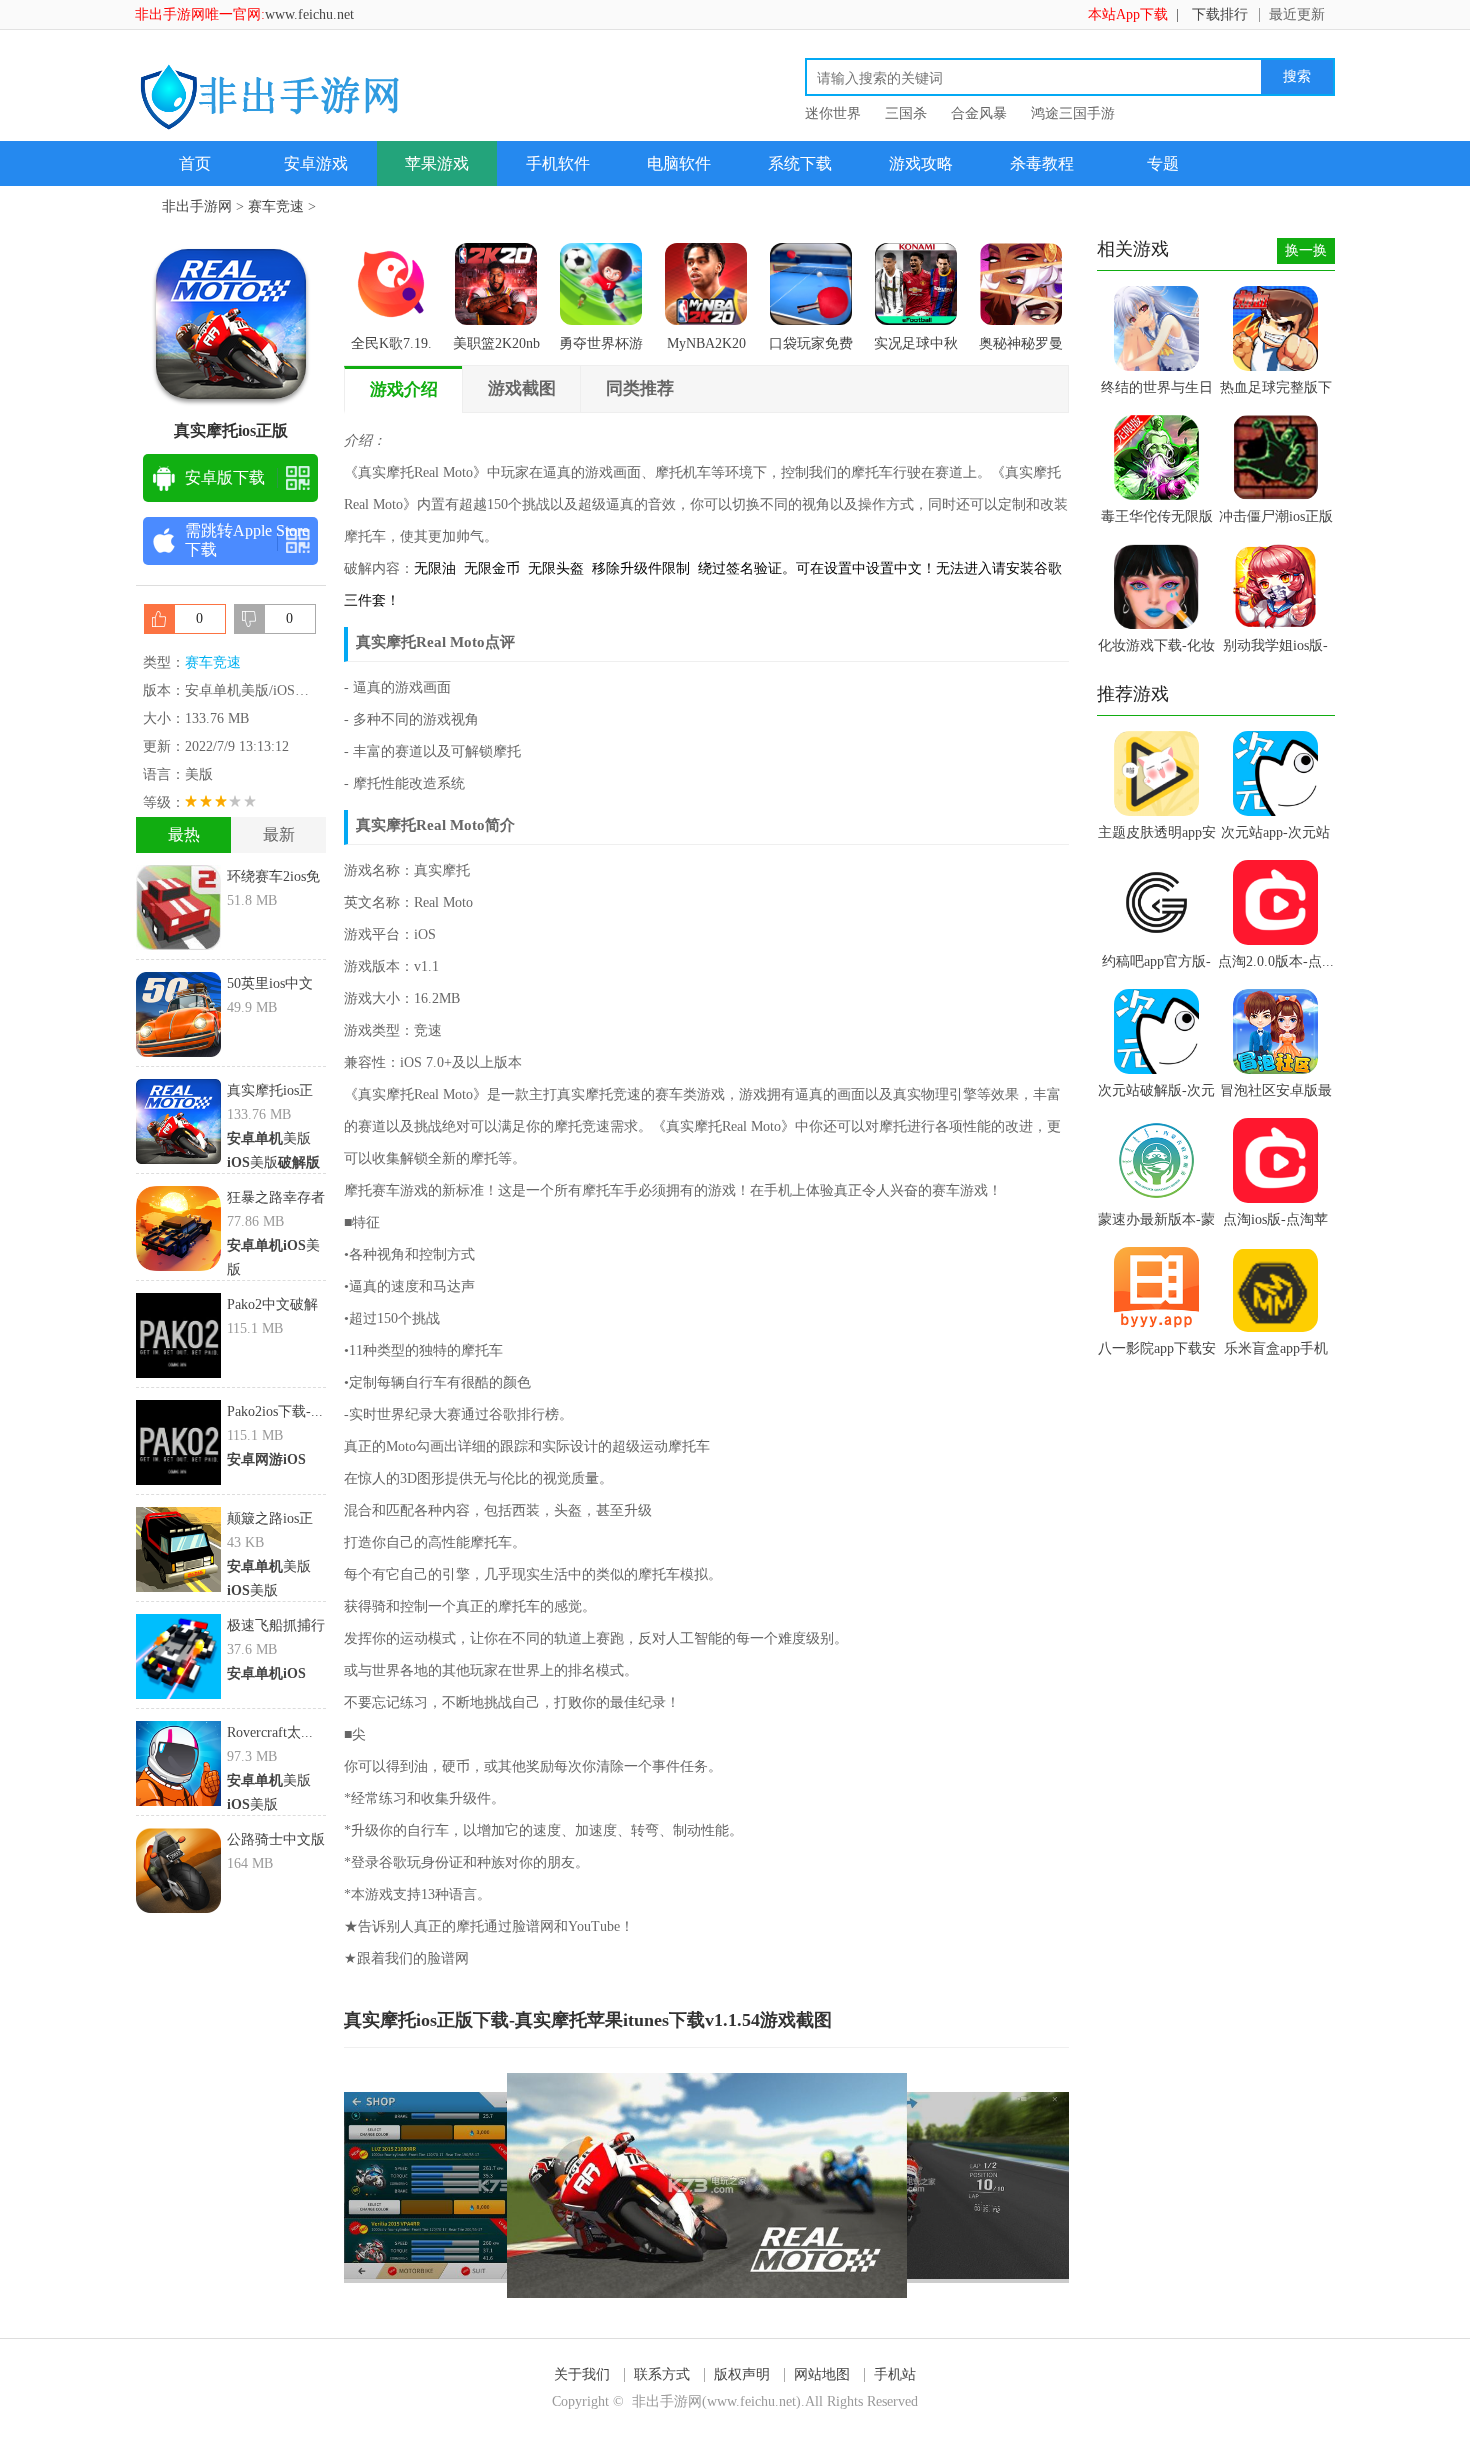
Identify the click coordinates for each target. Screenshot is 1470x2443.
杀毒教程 (1042, 163)
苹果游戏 (437, 163)
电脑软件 (679, 163)
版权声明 (742, 2374)
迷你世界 (833, 113)
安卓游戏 (316, 163)
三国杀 (906, 113)
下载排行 (1220, 14)
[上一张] (525, 2185)
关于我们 (582, 2374)
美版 (269, 1138)
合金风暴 (979, 113)
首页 (195, 163)
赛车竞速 (276, 206)
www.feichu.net (309, 14)
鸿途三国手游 (1073, 113)
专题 (1163, 163)
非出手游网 (197, 206)
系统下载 (800, 163)
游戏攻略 (921, 163)
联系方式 (662, 2374)
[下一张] (888, 2185)
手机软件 (558, 163)
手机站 (895, 2374)
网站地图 (822, 2374)
